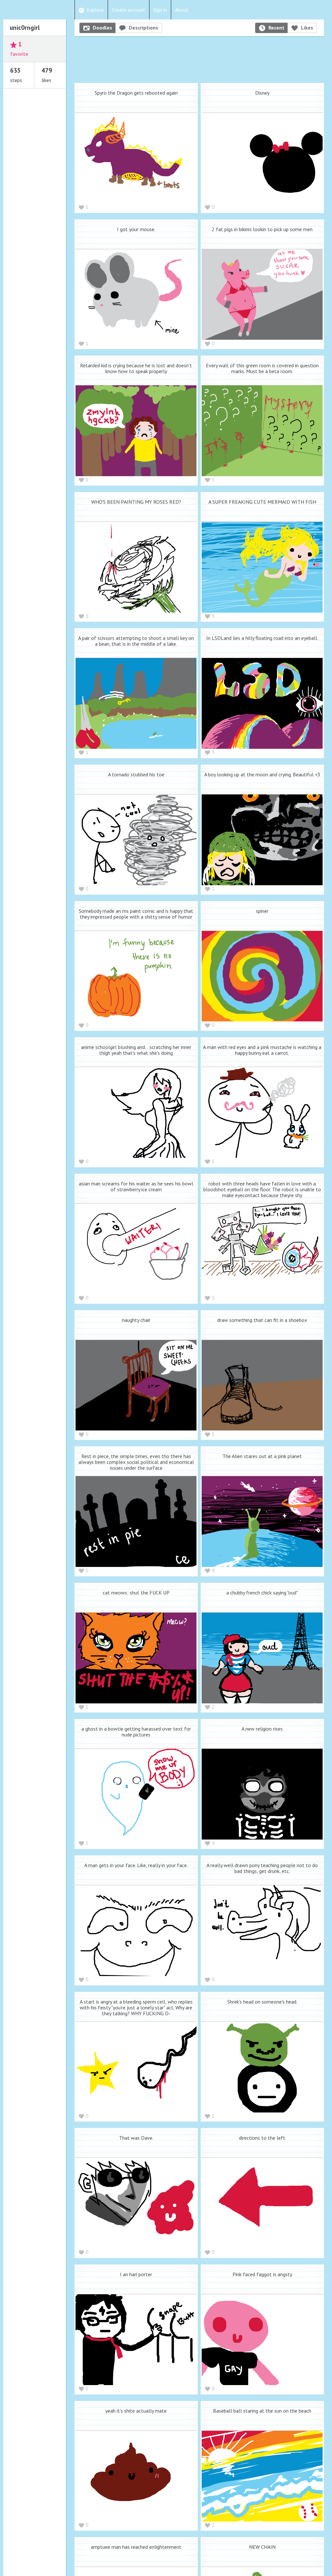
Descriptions (143, 28)
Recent (276, 28)
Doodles (102, 28)
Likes (307, 28)
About (182, 10)
